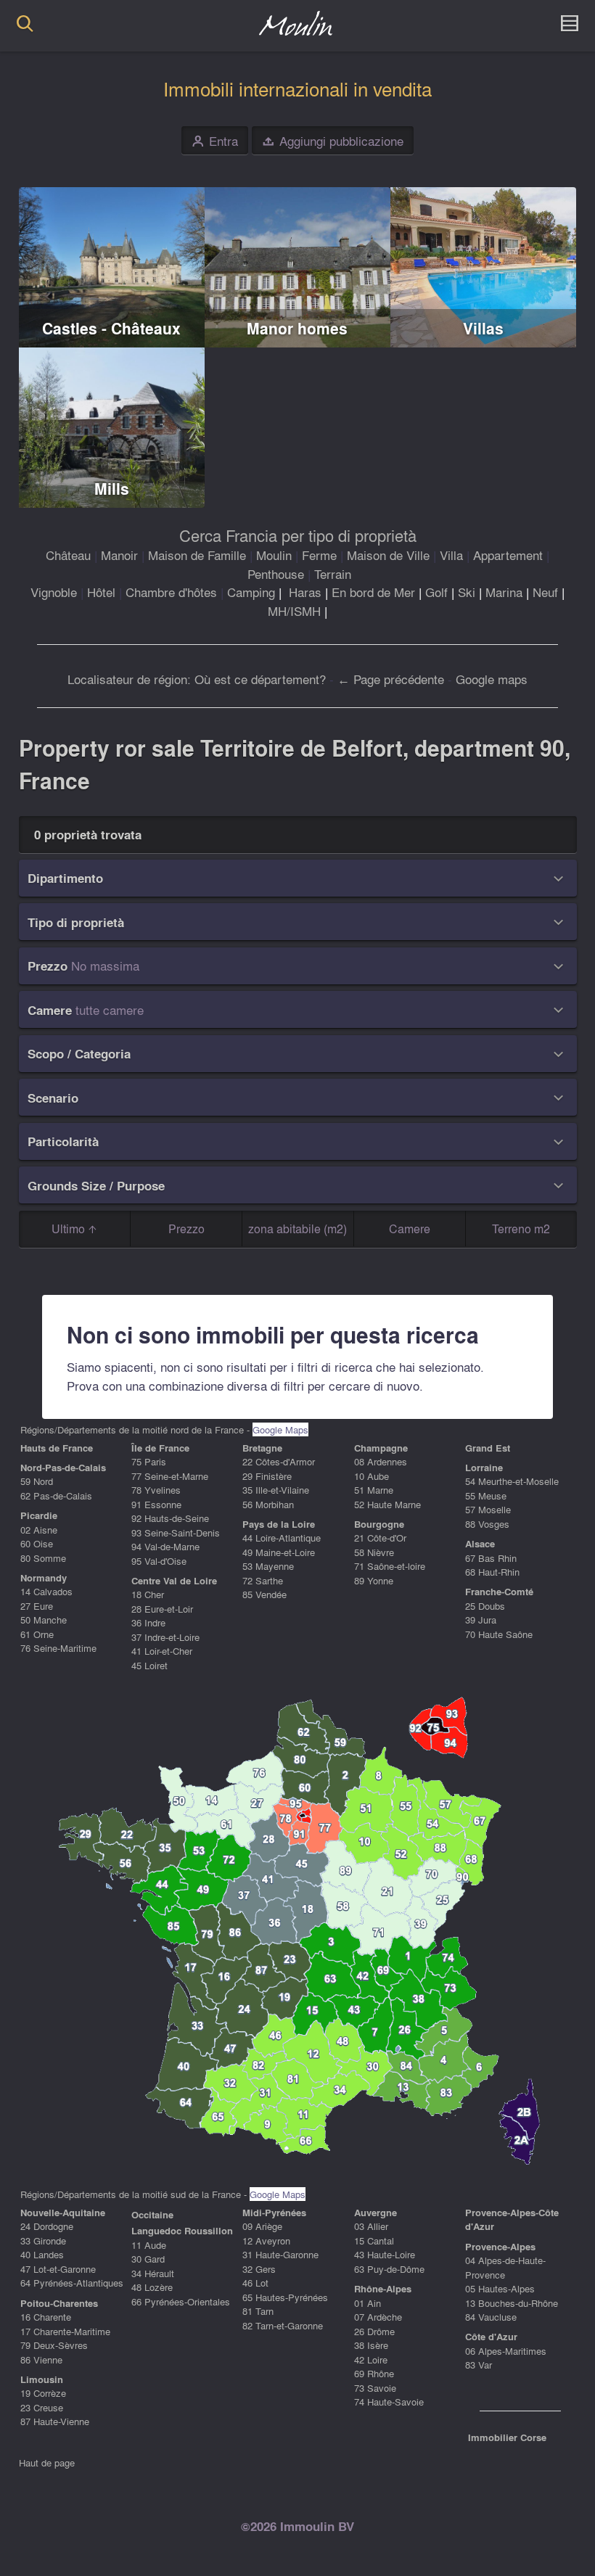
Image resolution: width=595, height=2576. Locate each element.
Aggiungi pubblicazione (333, 141)
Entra (215, 141)
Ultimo (70, 1229)
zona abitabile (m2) (297, 1229)
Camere (410, 1229)
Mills (112, 489)
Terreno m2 (521, 1229)
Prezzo (186, 1229)
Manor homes (297, 328)
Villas (483, 328)
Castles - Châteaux (111, 328)
